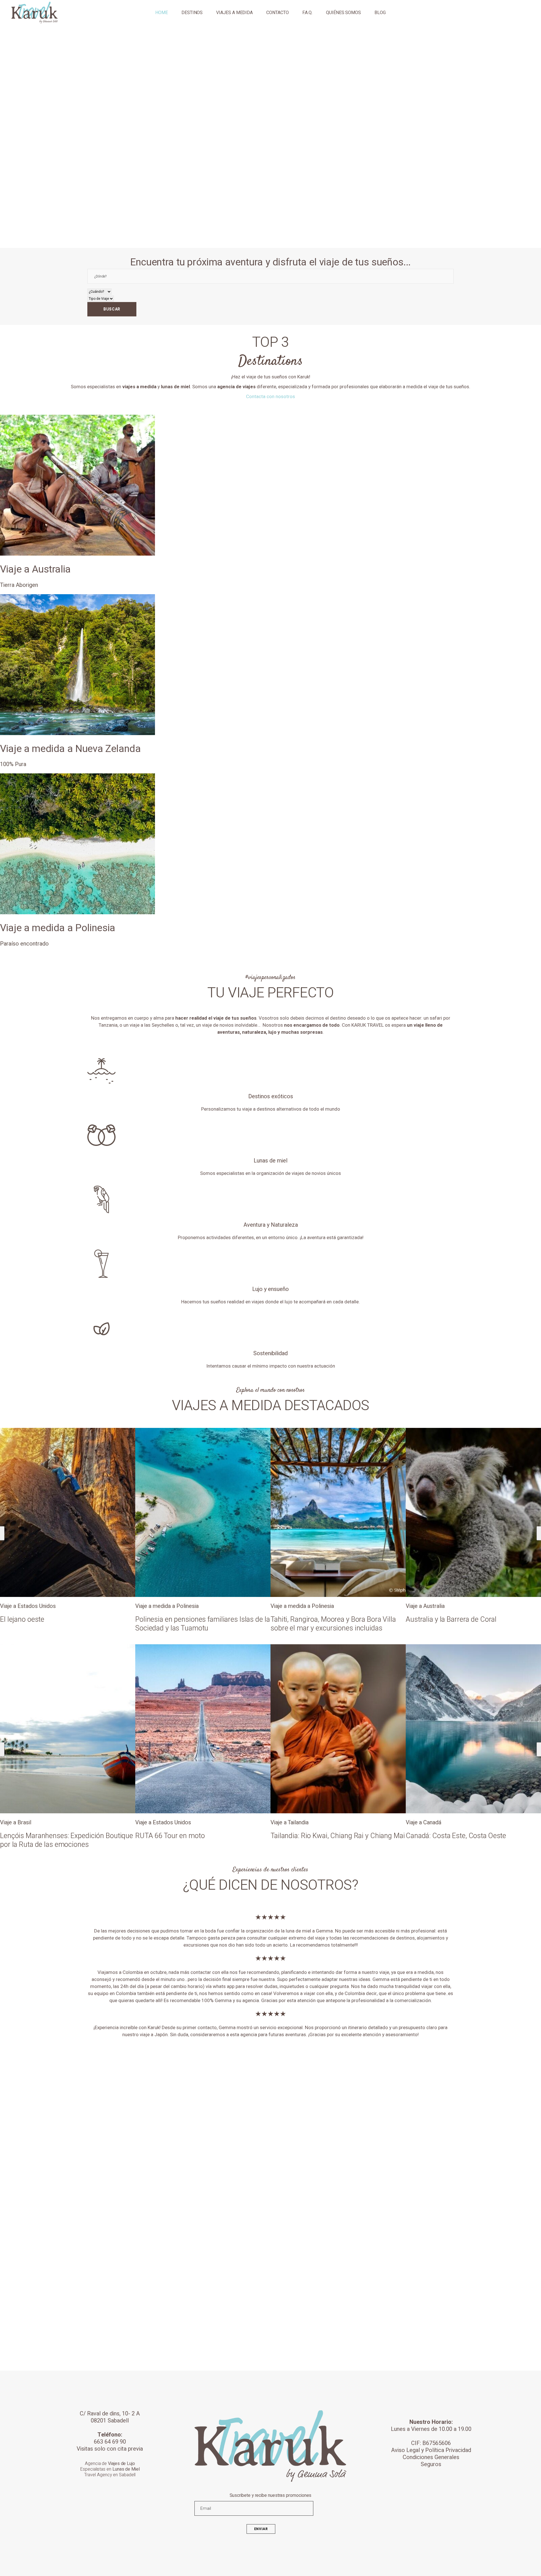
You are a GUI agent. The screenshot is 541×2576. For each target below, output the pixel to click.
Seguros (431, 2464)
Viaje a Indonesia (426, 1606)
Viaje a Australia (290, 1606)
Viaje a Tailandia (154, 1822)
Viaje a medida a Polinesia (32, 1606)
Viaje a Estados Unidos (28, 1822)
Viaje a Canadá (288, 1822)
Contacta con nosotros (270, 397)
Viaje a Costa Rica (428, 1822)
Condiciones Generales (431, 2457)
